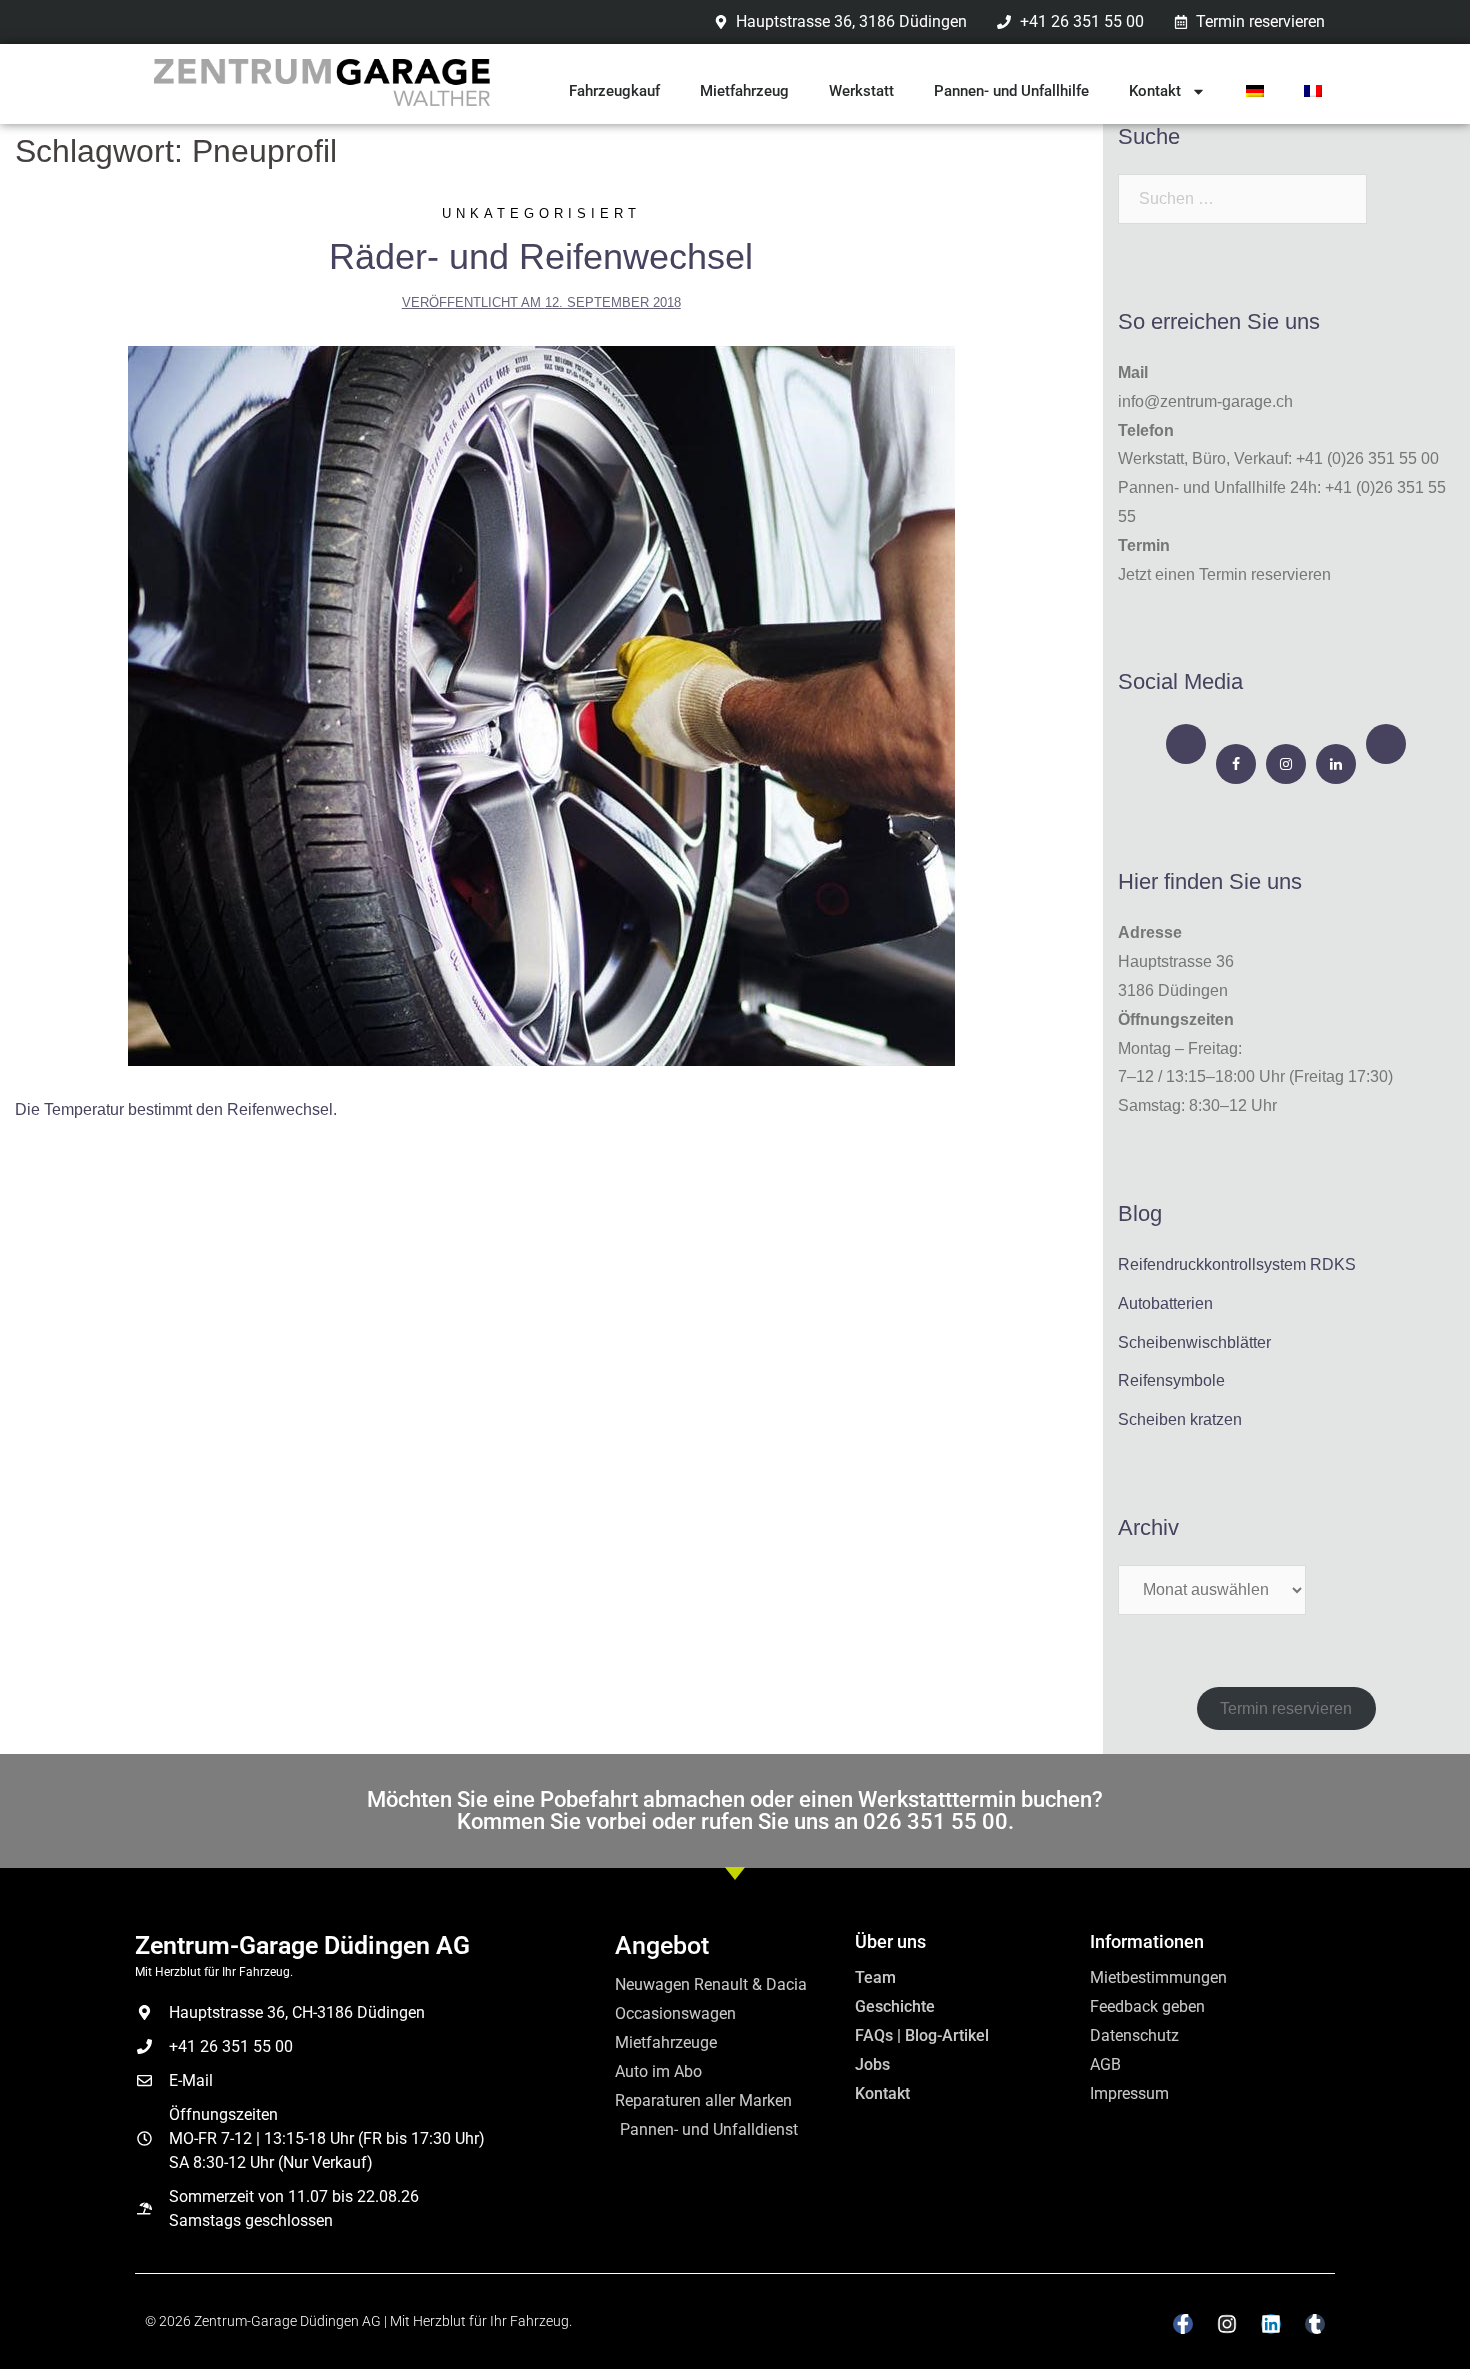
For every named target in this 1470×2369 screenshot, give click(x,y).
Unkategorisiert (541, 213)
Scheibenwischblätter (1194, 1342)
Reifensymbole (1171, 1380)
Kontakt (1155, 91)
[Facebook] (1236, 764)
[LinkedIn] (1336, 764)
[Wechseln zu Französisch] (1313, 91)
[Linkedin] (1271, 2324)
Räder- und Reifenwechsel (541, 256)
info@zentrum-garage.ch (1205, 401)
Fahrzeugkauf (614, 91)
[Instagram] (1286, 764)
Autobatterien (1165, 1303)
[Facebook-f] (1183, 2324)
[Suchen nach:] (1242, 199)
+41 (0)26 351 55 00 (1367, 458)
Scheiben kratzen (1180, 1419)
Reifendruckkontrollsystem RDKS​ (1237, 1264)
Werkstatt (861, 91)
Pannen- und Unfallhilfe (1011, 91)
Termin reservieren (1286, 1708)
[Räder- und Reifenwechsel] (541, 705)
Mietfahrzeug (744, 91)
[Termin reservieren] (1186, 744)
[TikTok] (1386, 744)
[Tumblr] (1315, 2324)
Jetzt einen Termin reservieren (1224, 574)
